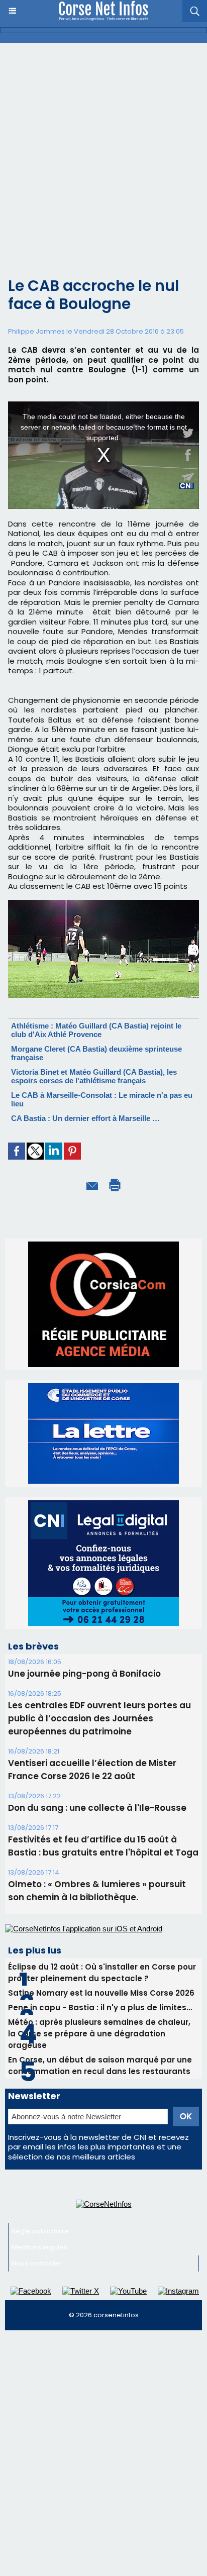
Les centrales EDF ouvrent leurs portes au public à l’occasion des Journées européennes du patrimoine (99, 1718)
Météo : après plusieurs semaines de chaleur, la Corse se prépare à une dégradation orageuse (99, 2034)
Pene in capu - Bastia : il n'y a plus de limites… (100, 2007)
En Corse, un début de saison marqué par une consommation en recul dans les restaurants (100, 2066)
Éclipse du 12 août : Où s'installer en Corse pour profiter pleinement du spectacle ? (102, 1973)
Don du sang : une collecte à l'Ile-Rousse (97, 1808)
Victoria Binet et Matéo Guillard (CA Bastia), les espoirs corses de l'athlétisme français (94, 1076)
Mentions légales (39, 2247)
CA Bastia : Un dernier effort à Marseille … (85, 1118)
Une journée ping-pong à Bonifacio (84, 1674)
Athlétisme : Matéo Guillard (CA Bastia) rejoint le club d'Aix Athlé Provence (96, 1030)
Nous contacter (37, 2263)
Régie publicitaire (40, 2231)
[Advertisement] (103, 152)
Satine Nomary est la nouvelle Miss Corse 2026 (101, 1993)
